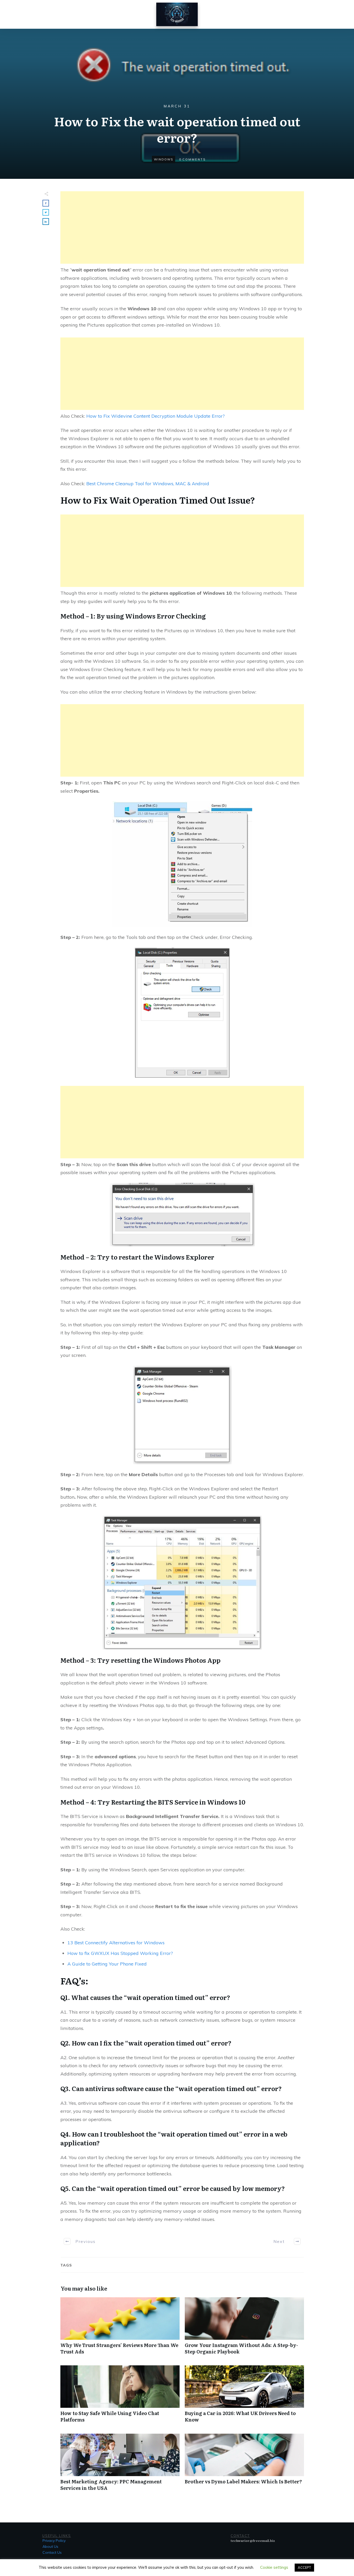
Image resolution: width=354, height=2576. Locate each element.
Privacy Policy (54, 2541)
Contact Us (52, 2552)
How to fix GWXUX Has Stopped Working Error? (120, 1953)
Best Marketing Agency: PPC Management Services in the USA (120, 2465)
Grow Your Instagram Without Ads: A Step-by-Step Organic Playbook (244, 2329)
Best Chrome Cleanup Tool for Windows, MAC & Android (148, 484)
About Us (50, 2546)
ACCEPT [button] (304, 2567)
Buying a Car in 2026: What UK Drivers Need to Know (244, 2397)
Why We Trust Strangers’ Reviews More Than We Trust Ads (120, 2329)
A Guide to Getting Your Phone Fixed (107, 1964)
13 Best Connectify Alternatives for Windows (116, 1943)
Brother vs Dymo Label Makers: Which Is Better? (244, 2465)
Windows (164, 159)
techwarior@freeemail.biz (253, 2541)
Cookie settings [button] (274, 2567)
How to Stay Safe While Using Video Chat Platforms (120, 2397)
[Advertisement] (182, 227)
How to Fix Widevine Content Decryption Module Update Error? (155, 416)
